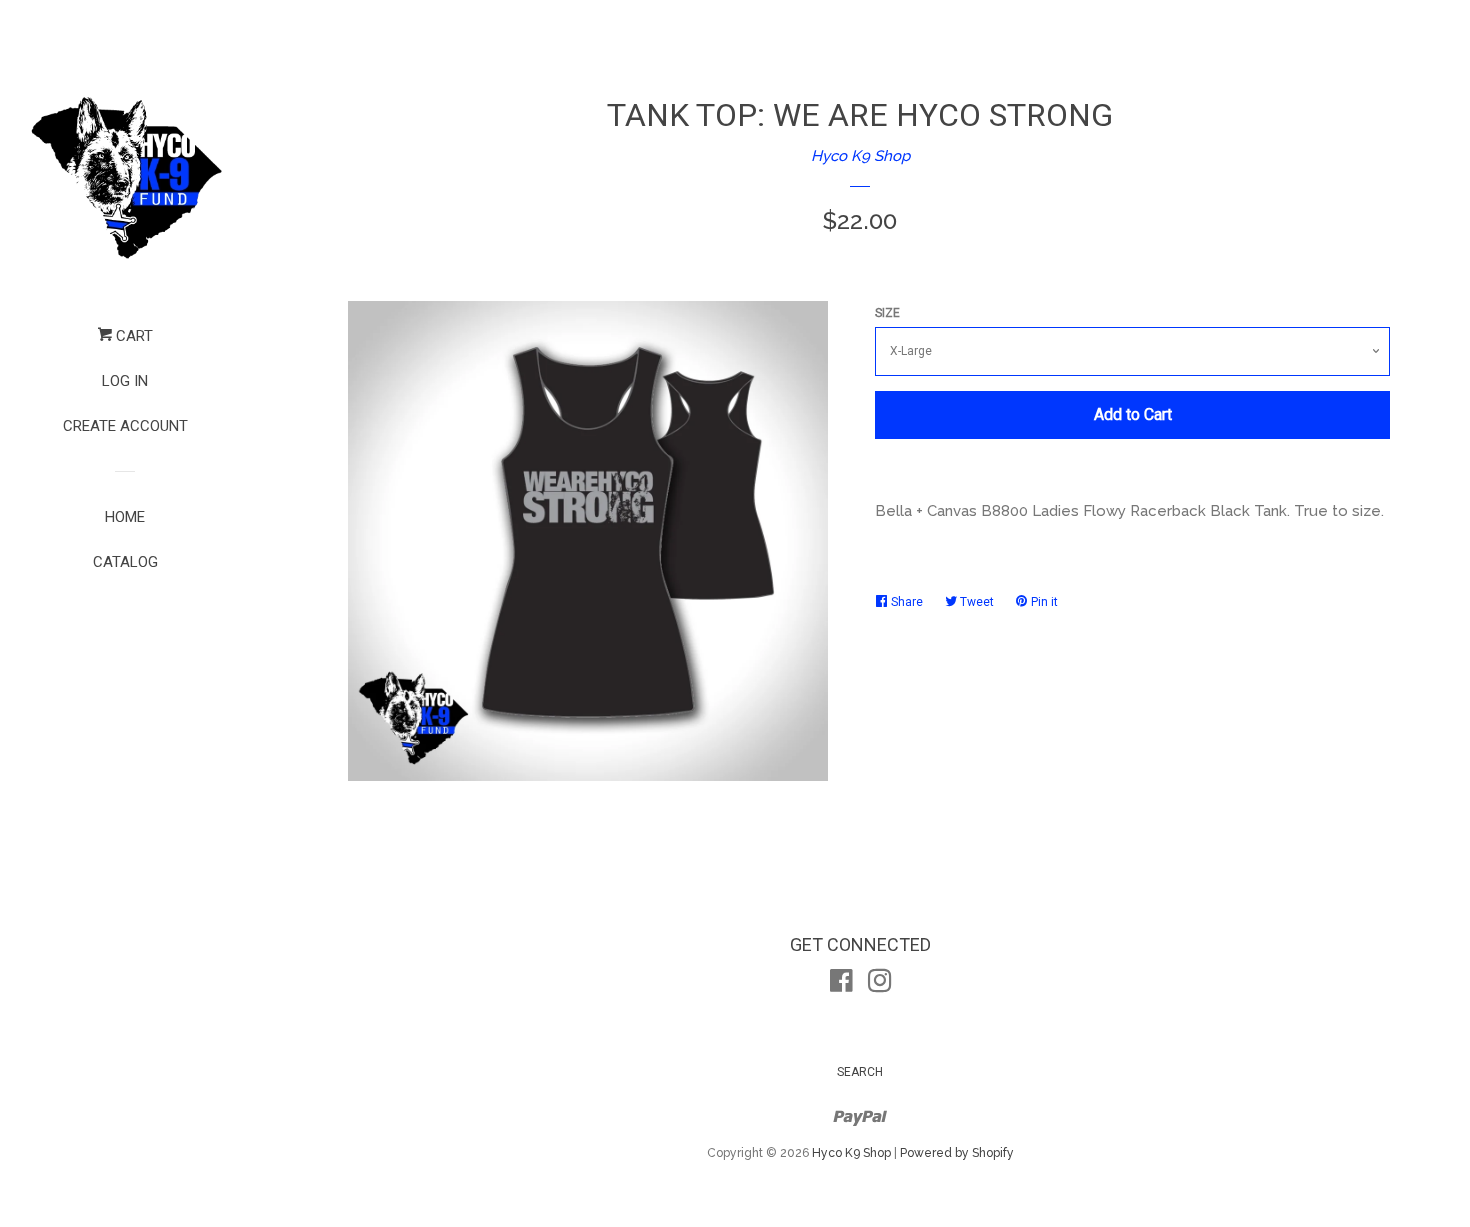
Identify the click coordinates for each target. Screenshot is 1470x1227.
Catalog (125, 562)
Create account (125, 426)
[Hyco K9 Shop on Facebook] (841, 985)
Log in (125, 381)
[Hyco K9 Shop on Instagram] (880, 985)
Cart (132, 336)
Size (887, 313)
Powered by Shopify (957, 1153)
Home (125, 517)
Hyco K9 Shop (860, 156)
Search (860, 1072)
